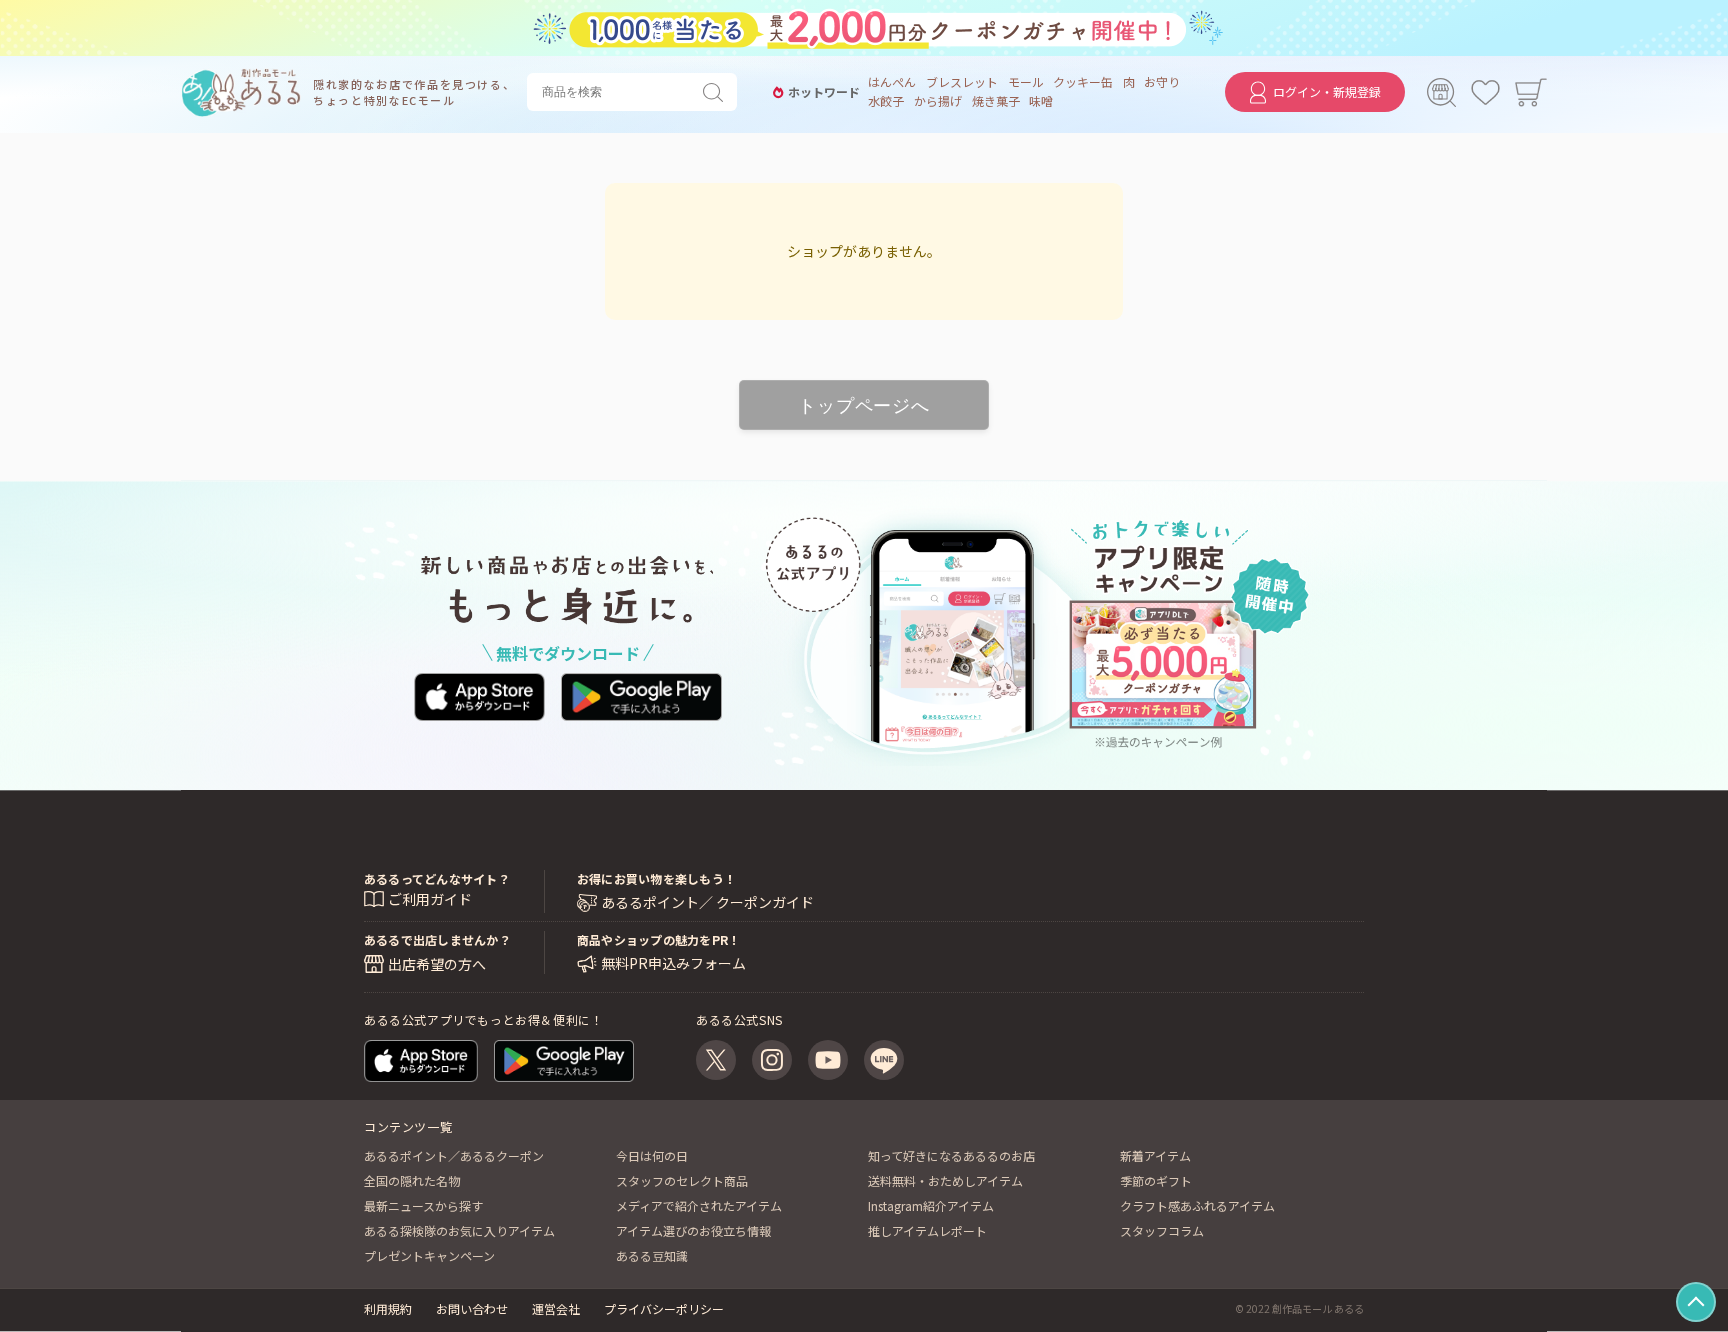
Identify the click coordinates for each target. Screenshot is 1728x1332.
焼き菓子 (996, 101)
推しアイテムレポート (927, 1230)
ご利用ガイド (430, 899)
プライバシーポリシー (664, 1308)
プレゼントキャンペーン (429, 1255)
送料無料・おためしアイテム (945, 1180)
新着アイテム (1155, 1155)
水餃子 (886, 101)
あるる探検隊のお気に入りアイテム (459, 1230)
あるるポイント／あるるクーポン (454, 1155)
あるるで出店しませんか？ (437, 939)
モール (1026, 82)
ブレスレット (962, 82)
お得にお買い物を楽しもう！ (656, 878)
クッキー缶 (1083, 82)
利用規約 (388, 1308)
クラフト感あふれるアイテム (1197, 1205)
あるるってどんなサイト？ (437, 878)
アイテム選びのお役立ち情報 (693, 1230)
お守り (1162, 82)
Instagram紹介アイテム (931, 1205)
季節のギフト (1156, 1180)
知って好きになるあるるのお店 (951, 1155)
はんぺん (892, 82)
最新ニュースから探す (423, 1205)
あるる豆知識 (652, 1255)
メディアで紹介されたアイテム (699, 1205)
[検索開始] (717, 92)
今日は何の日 (652, 1155)
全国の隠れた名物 (412, 1180)
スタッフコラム (1162, 1230)
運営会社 (556, 1308)
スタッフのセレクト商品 (682, 1180)
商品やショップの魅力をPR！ (658, 939)
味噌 (1041, 101)
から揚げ (938, 101)
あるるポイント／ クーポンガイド (707, 902)
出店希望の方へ (437, 964)
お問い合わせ (472, 1308)
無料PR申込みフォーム (673, 963)
